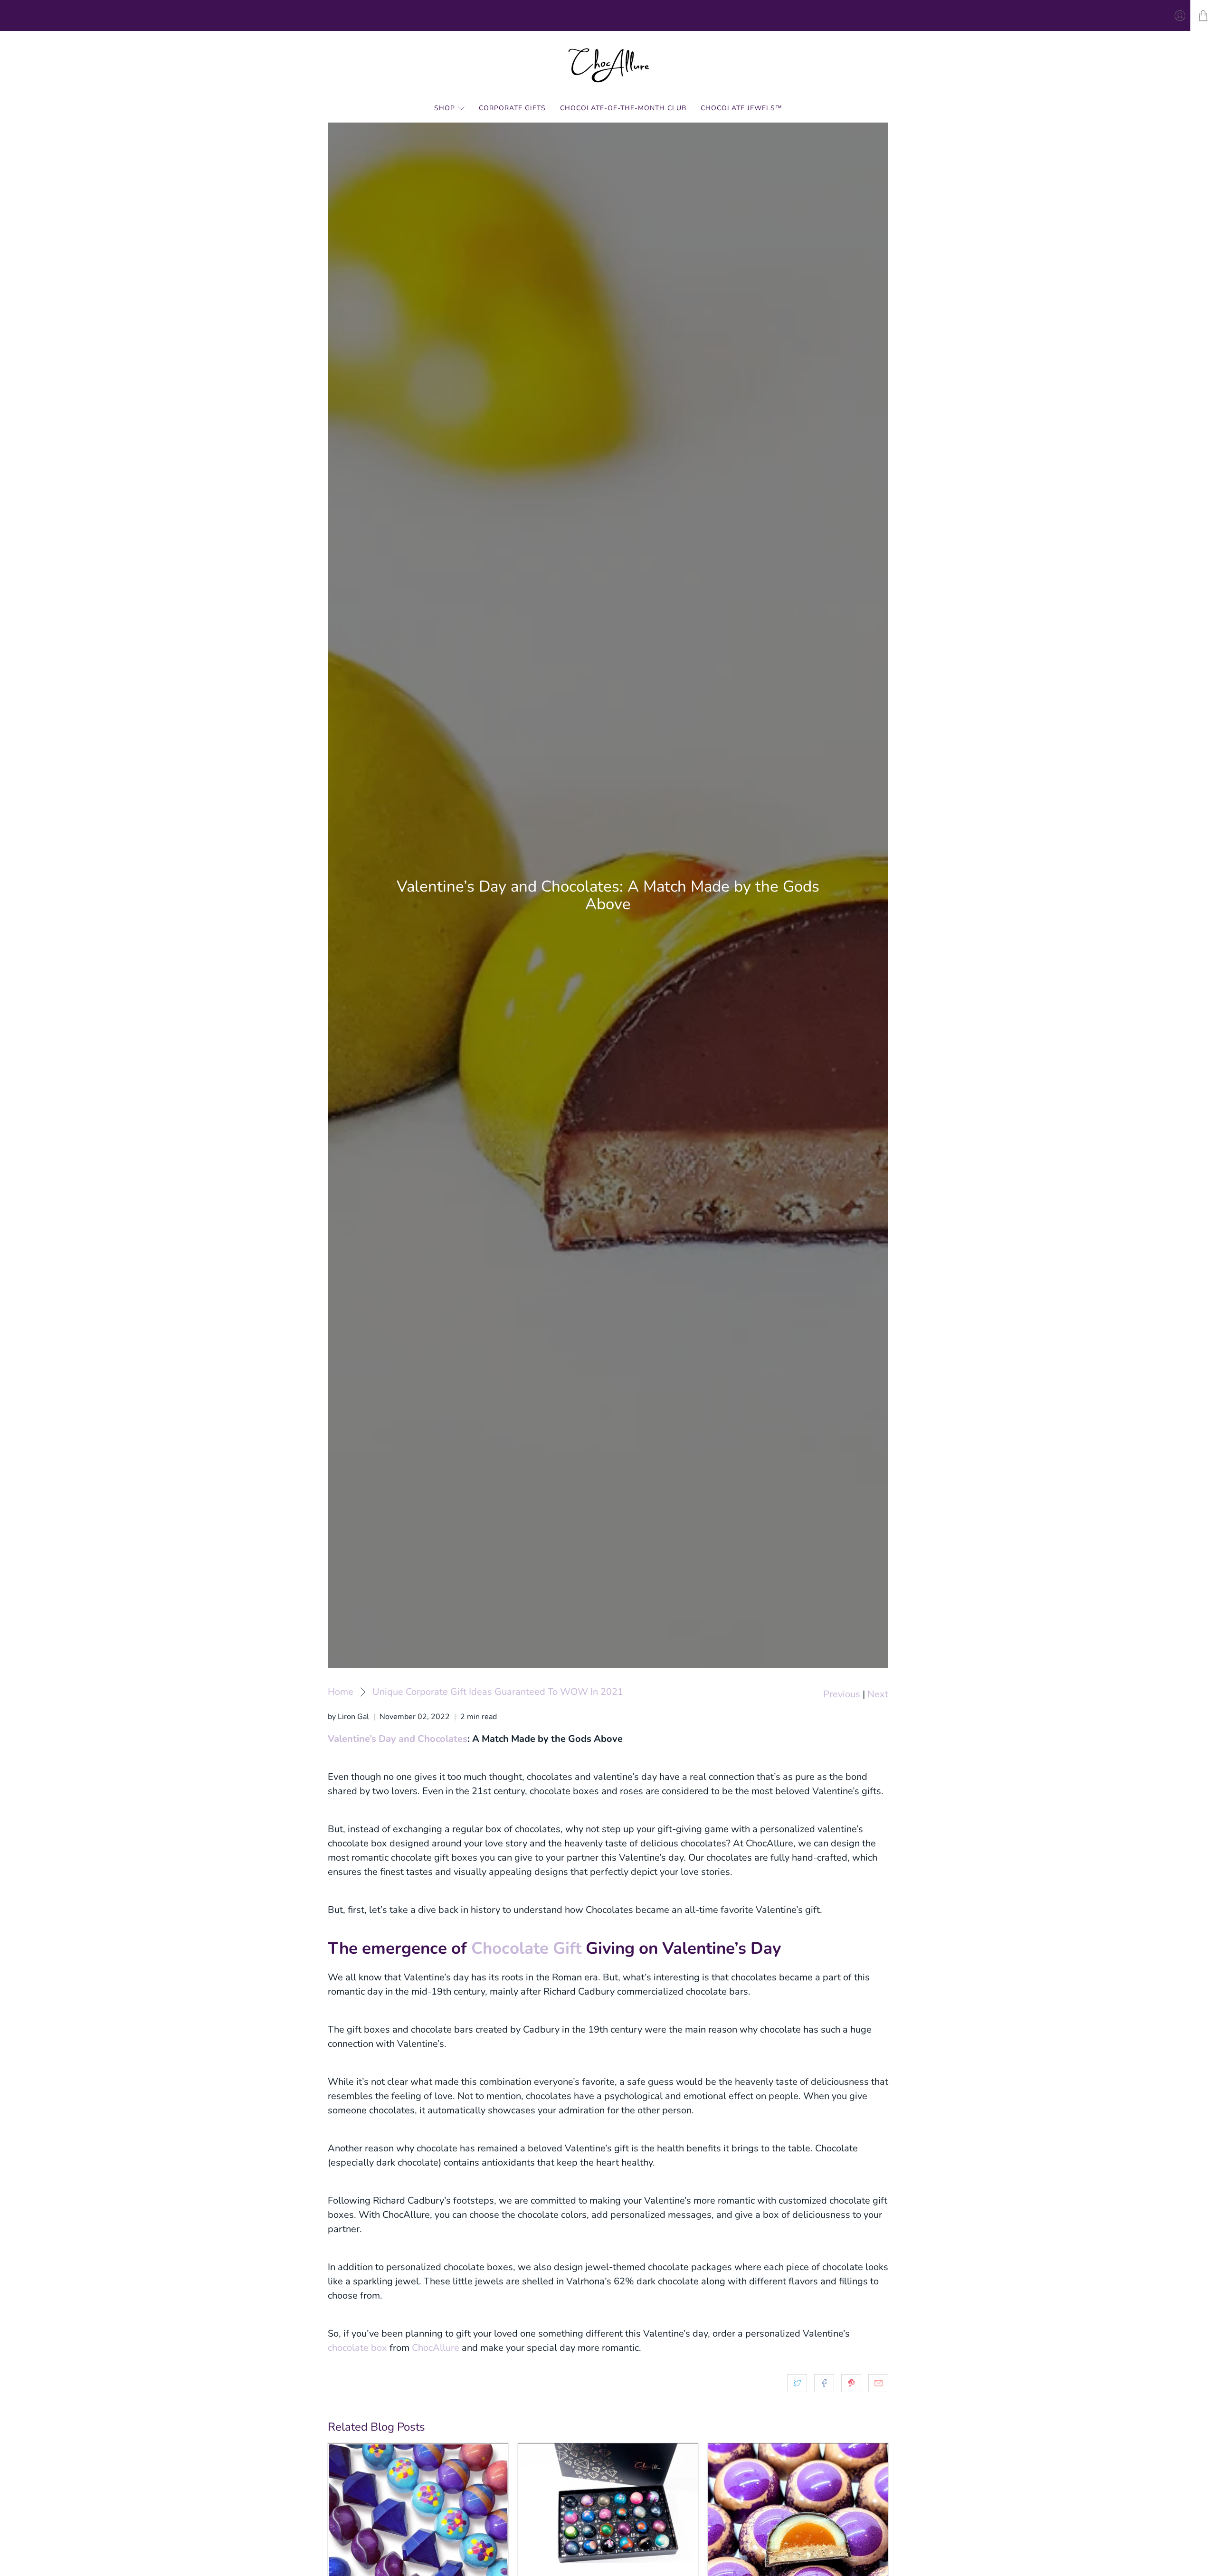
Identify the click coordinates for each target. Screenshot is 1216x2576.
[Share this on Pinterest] (851, 2383)
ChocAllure (436, 2348)
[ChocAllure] (608, 65)
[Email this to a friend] (878, 2383)
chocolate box (357, 2348)
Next (878, 1694)
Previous (842, 1694)
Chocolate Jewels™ (741, 108)
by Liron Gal (348, 1717)
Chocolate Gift (526, 1948)
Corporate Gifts (512, 108)
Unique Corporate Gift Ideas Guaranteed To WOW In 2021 (498, 1692)
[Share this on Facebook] (824, 2383)
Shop (445, 108)
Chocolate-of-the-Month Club (623, 108)
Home (341, 1692)
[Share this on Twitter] (797, 2383)
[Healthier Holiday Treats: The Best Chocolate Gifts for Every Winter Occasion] (608, 2503)
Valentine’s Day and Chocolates (398, 1739)
